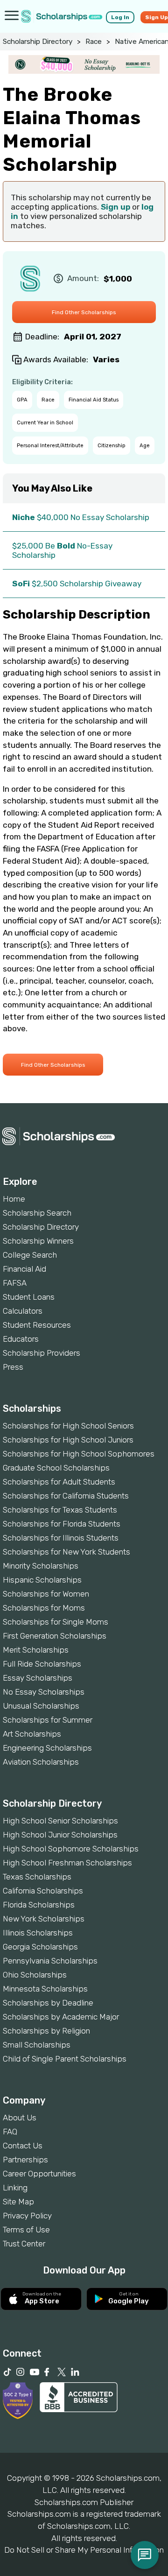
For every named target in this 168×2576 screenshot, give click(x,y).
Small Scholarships (37, 2045)
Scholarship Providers (42, 1353)
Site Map (18, 2202)
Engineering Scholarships (47, 1748)
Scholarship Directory (38, 42)
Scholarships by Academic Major (61, 2017)
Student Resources (37, 1325)
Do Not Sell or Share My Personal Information (84, 2550)
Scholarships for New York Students (66, 1552)
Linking (15, 2188)
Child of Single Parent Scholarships (65, 2059)
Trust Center (24, 2244)
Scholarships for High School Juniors (68, 1440)
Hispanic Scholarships (42, 1580)
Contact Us (23, 2146)
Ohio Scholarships (35, 1975)
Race (94, 42)
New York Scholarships (44, 1919)
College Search (30, 1255)
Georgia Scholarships (40, 1947)
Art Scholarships (32, 1734)
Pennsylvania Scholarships (50, 1961)
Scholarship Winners (38, 1241)
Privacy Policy (27, 2216)
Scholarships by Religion (46, 2031)
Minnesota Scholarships (45, 1989)
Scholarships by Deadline (48, 2003)
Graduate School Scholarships (56, 1468)
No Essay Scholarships (44, 1692)
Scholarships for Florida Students (62, 1524)
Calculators (23, 1311)
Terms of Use (26, 2230)
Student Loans (29, 1297)
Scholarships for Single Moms (56, 1622)
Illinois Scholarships (38, 1933)
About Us (20, 2118)
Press (13, 1367)
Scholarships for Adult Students (59, 1482)
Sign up (115, 207)
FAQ (10, 2132)
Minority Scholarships (41, 1566)
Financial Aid (24, 1269)
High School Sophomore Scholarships (71, 1849)
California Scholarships (43, 1891)
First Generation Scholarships (55, 1636)
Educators (21, 1339)
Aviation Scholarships (41, 1762)
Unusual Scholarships (41, 1706)
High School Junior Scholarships (60, 1835)
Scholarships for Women (46, 1594)
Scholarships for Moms (44, 1608)
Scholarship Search (37, 1213)
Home (14, 1199)
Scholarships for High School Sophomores (79, 1454)
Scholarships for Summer (48, 1720)
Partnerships (25, 2160)
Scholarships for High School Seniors (68, 1426)
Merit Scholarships (36, 1650)
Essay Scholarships (38, 1678)
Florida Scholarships (39, 1905)
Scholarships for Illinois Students (61, 1538)
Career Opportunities (39, 2174)
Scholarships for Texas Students (60, 1510)
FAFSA (15, 1283)
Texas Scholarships (37, 1877)
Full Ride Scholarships (42, 1664)
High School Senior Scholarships (60, 1821)
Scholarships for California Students (66, 1496)
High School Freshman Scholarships (67, 1863)
